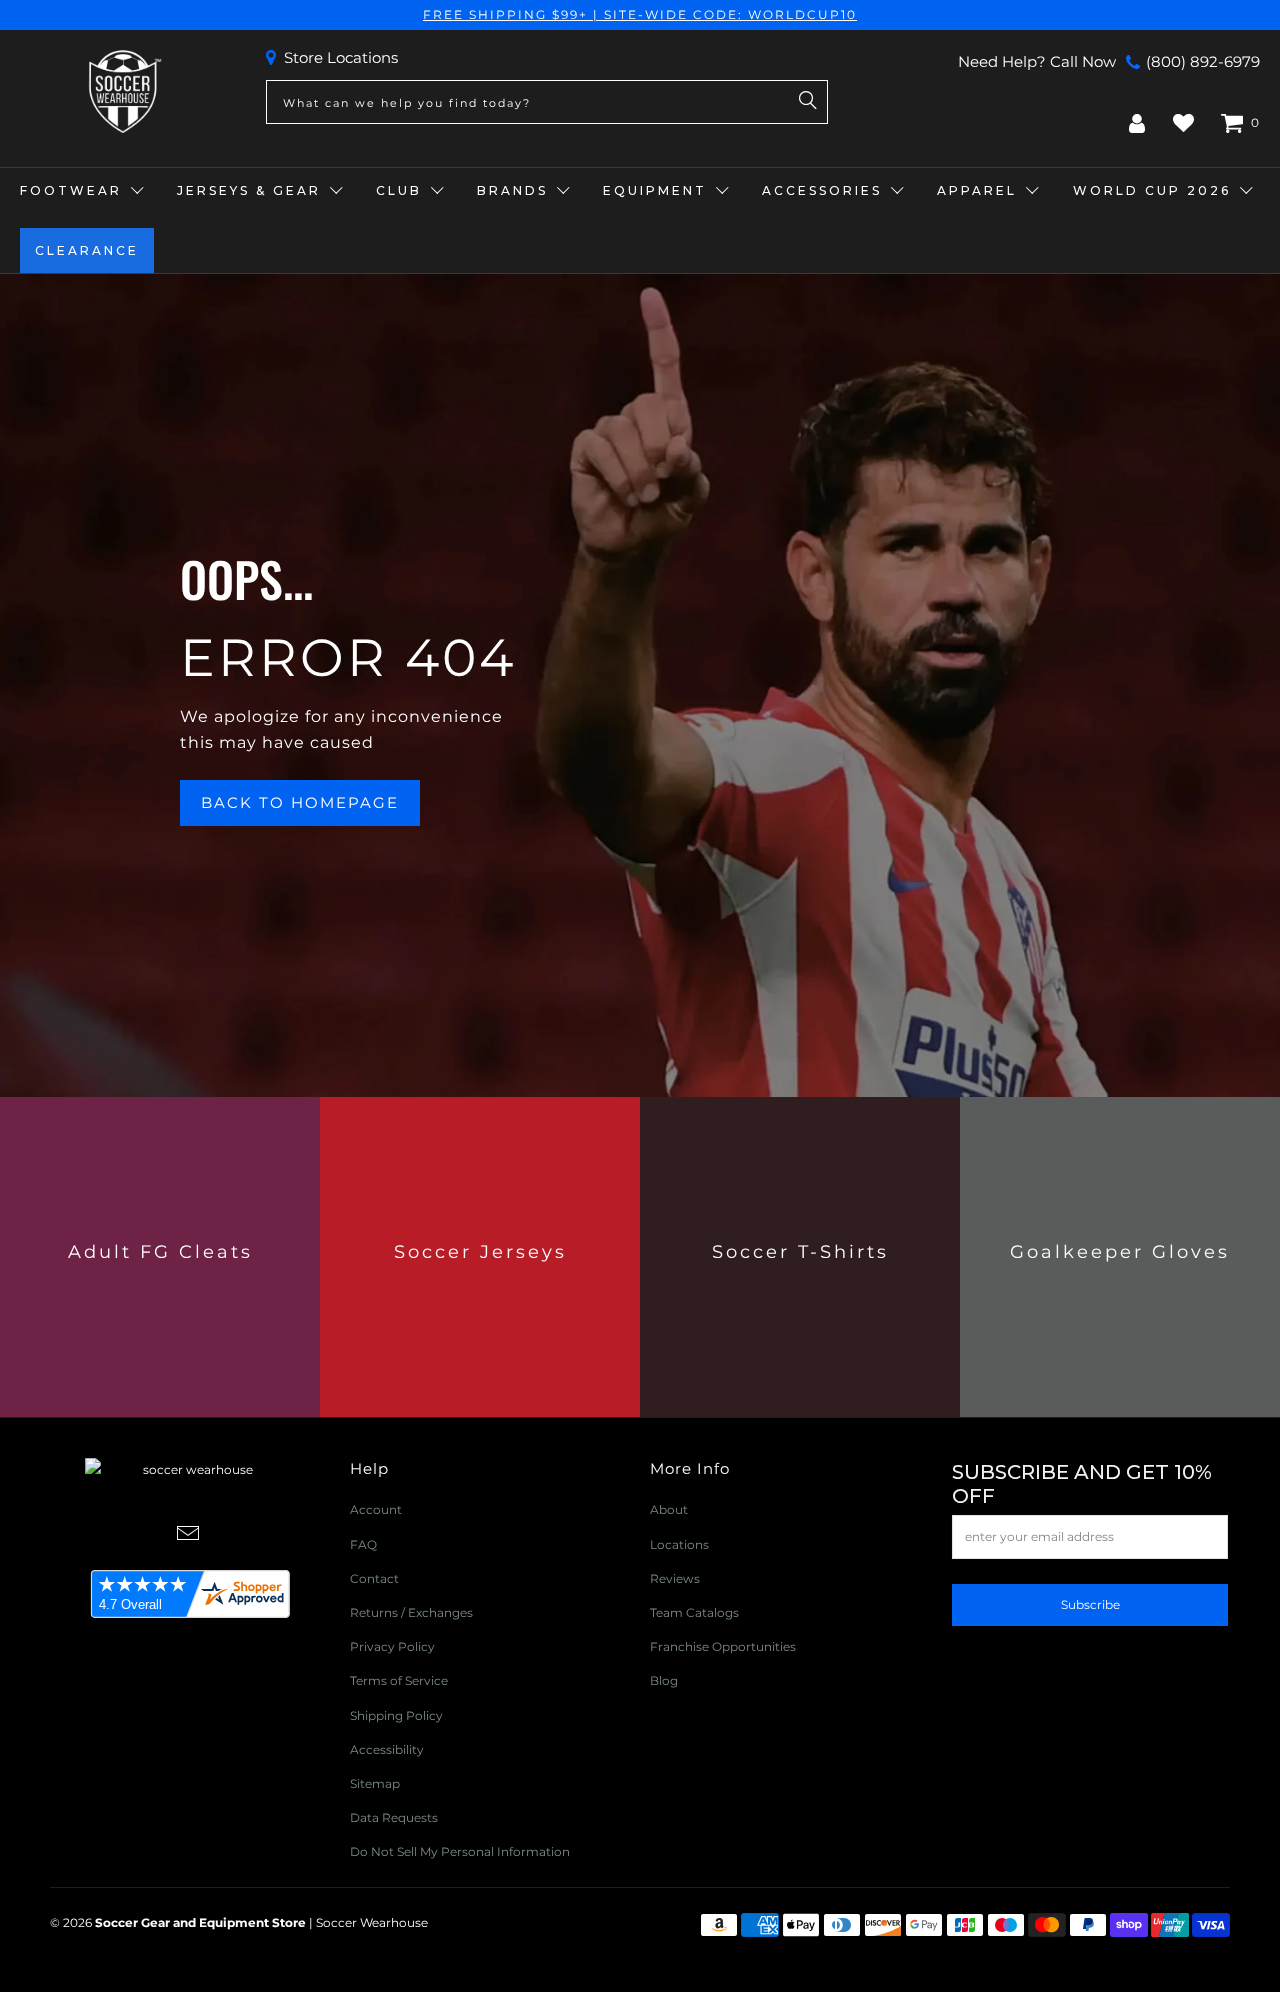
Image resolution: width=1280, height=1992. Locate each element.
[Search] (808, 102)
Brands (512, 190)
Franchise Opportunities (723, 1646)
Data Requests (394, 1817)
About (669, 1509)
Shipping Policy (396, 1715)
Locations (679, 1544)
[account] (1137, 123)
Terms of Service (399, 1680)
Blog (664, 1680)
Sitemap (375, 1783)
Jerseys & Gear (249, 190)
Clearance (87, 250)
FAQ (363, 1544)
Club (399, 190)
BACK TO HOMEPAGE (300, 802)
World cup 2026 (1152, 190)
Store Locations (341, 57)
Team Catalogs (694, 1612)
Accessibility (387, 1749)
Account (376, 1509)
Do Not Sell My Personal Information (460, 1851)
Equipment (655, 190)
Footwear (71, 190)
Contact (374, 1578)
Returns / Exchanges (411, 1612)
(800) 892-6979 (1203, 61)
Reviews (675, 1578)
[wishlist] (1183, 123)
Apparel (977, 190)
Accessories (822, 190)
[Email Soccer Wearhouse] (189, 1535)
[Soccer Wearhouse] (123, 92)
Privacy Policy (392, 1646)
